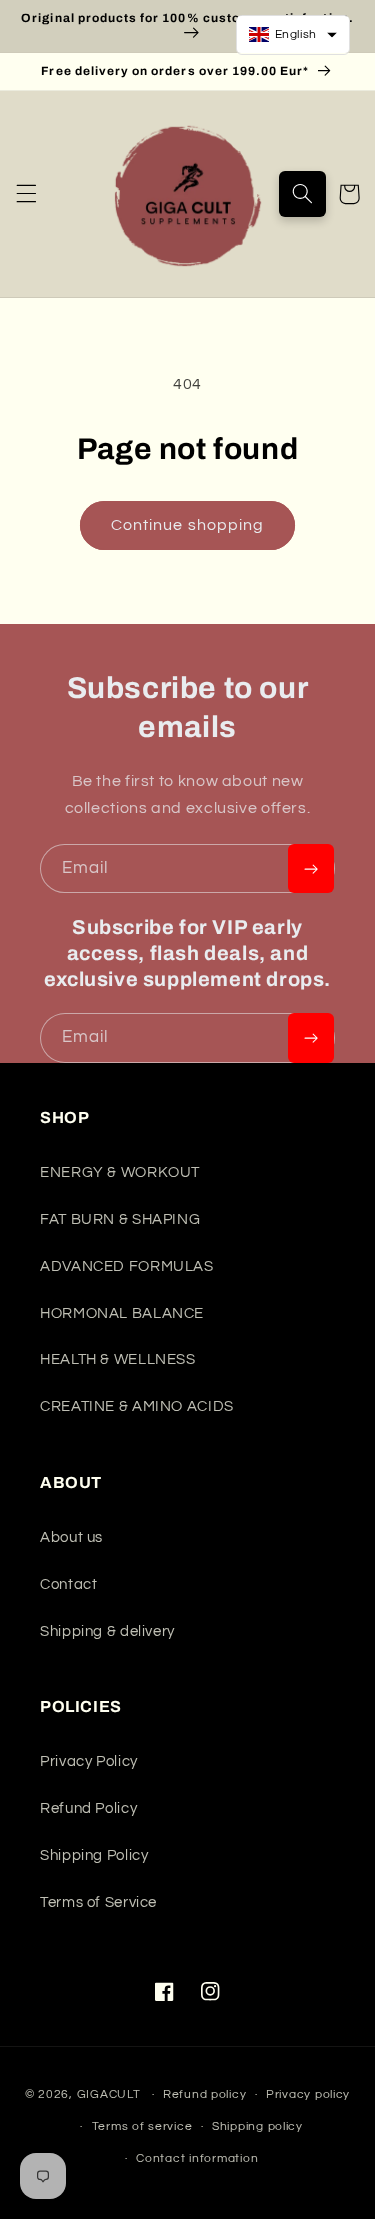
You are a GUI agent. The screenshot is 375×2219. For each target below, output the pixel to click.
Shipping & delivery (107, 1631)
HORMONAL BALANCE (122, 1313)
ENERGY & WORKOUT (120, 1172)
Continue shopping (187, 525)
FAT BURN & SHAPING (120, 1219)
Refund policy (205, 2094)
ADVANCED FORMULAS (127, 1266)
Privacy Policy (89, 1761)
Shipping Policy (94, 1855)
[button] (26, 194)
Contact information (197, 2158)
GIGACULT (109, 2094)
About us (71, 1537)
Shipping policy (257, 2126)
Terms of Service (98, 1902)
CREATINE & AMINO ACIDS (137, 1406)
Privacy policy (308, 2094)
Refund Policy (88, 1808)
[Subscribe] (311, 868)
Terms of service (142, 2126)
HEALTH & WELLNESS (118, 1359)
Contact (68, 1584)
